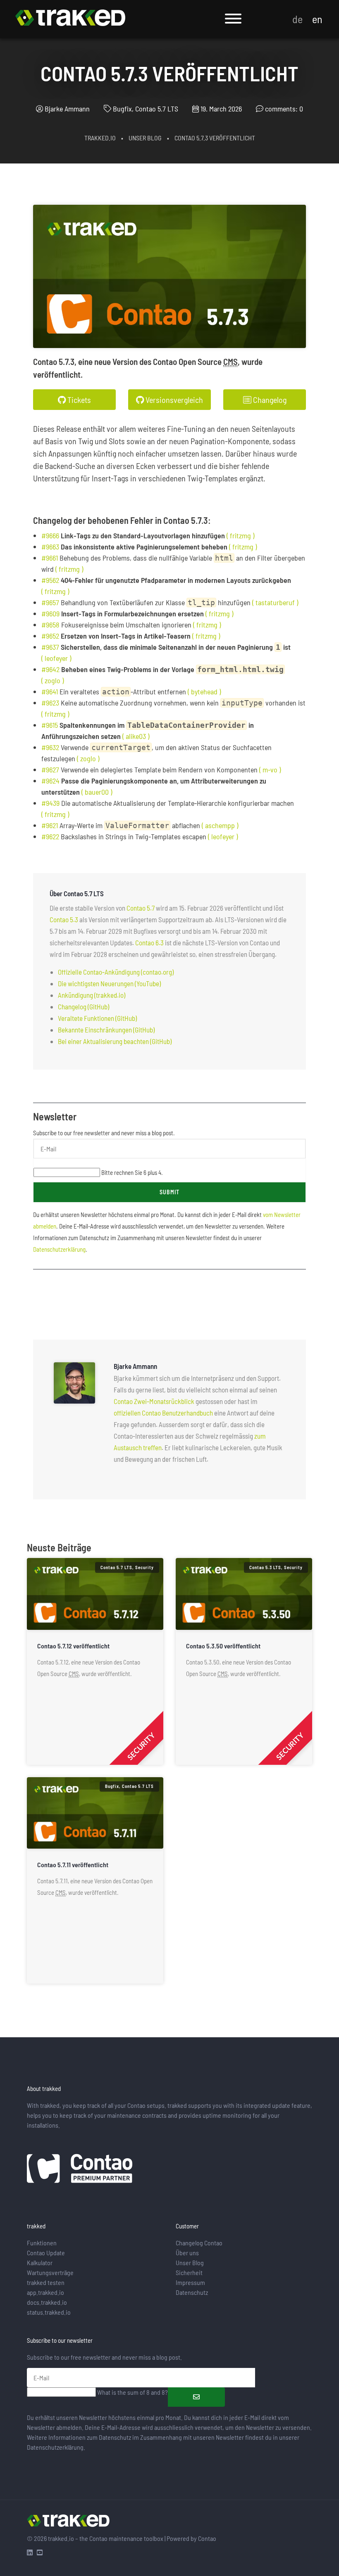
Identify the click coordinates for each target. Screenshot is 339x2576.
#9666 (50, 535)
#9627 (50, 769)
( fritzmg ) (240, 535)
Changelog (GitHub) (84, 1006)
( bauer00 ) (97, 792)
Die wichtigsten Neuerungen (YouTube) (109, 983)
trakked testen (46, 2282)
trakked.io (100, 138)
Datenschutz (192, 2292)
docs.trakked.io (47, 2302)
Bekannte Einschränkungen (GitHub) (106, 1030)
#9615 (50, 725)
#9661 (50, 558)
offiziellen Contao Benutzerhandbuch (163, 1413)
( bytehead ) (204, 691)
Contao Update (46, 2253)
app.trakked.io (45, 2292)
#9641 (50, 691)
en (317, 19)
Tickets (78, 400)
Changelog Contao (199, 2243)
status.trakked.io (49, 2312)
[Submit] (196, 2397)
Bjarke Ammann (67, 109)
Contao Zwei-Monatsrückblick (154, 1401)
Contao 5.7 (141, 908)
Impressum (190, 2282)
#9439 (50, 803)
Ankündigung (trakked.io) (92, 995)
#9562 (50, 580)
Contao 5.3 (64, 919)
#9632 (50, 747)
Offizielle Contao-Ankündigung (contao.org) (116, 972)
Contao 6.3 (149, 942)
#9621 (50, 825)
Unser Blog (145, 138)
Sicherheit (189, 2272)
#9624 (50, 781)
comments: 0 (284, 109)
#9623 (50, 703)
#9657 (50, 602)
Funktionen (42, 2243)
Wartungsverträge (50, 2272)
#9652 (50, 636)
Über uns (187, 2253)
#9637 (50, 647)
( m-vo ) (270, 769)
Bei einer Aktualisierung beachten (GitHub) (115, 1041)
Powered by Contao (191, 2538)
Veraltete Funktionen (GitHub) (97, 1018)
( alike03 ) (136, 736)
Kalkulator (40, 2262)
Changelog (269, 400)
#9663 (50, 547)
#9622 (50, 836)
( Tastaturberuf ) (275, 602)
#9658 (50, 625)
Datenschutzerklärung (59, 1249)
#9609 (50, 613)
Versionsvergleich (173, 400)
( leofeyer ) (56, 658)
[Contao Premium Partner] (80, 2170)
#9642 (50, 669)
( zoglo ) (53, 680)
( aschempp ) (220, 825)
